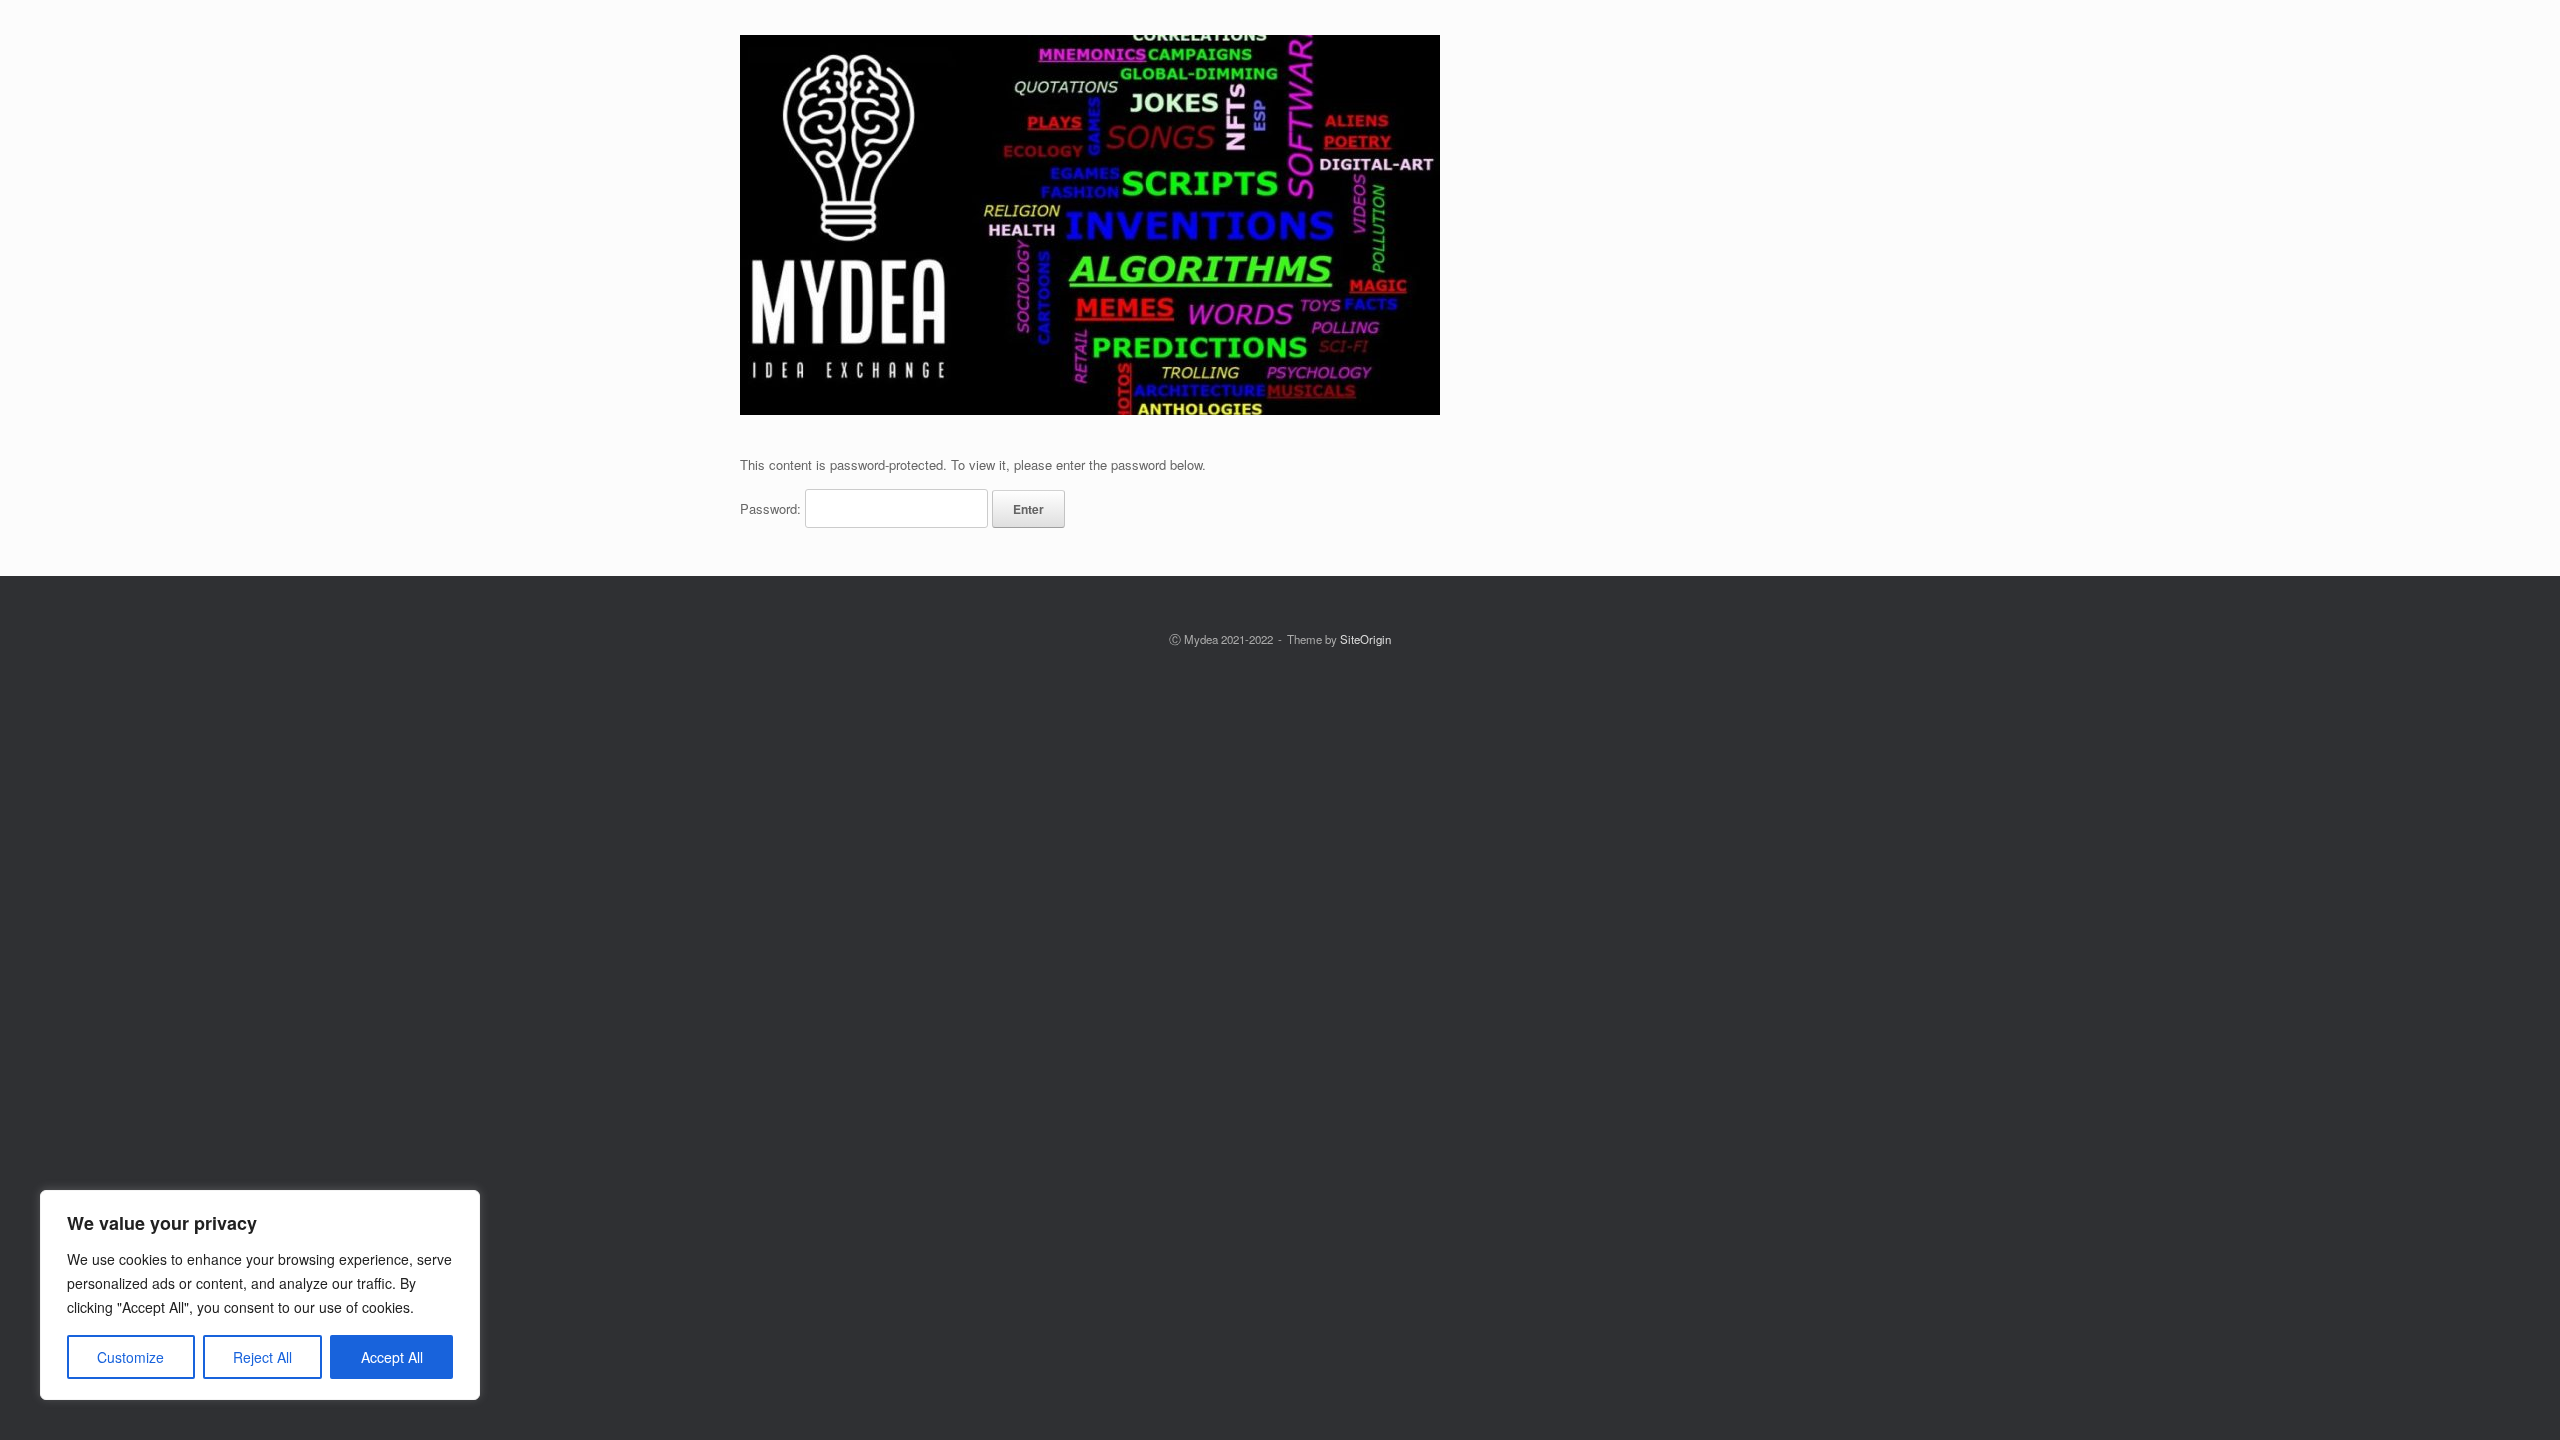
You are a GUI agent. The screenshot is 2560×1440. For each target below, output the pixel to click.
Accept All (392, 1357)
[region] (260, 1295)
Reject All (262, 1357)
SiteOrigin (1365, 639)
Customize (130, 1357)
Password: (772, 508)
